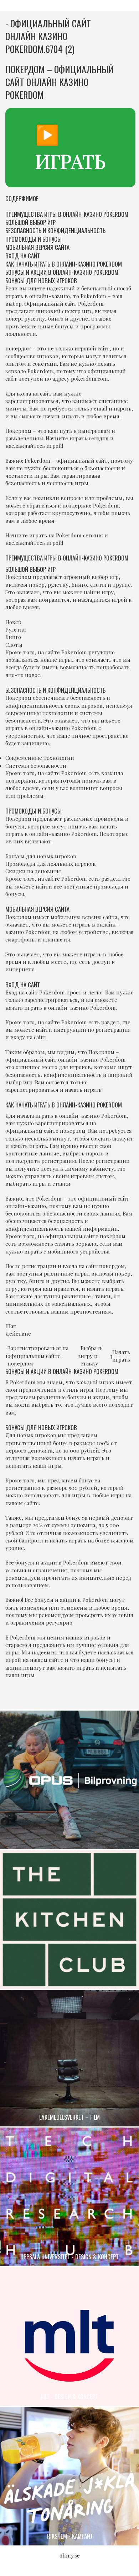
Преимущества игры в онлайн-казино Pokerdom (67, 214)
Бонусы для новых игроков (41, 281)
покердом (18, 348)
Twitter (77, 1695)
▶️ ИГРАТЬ (70, 147)
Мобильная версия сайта (37, 247)
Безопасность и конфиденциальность (55, 230)
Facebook (62, 1695)
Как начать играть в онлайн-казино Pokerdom (64, 264)
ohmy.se (70, 2555)
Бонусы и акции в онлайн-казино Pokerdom (62, 272)
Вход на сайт (23, 256)
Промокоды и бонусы (34, 239)
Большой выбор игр (30, 222)
